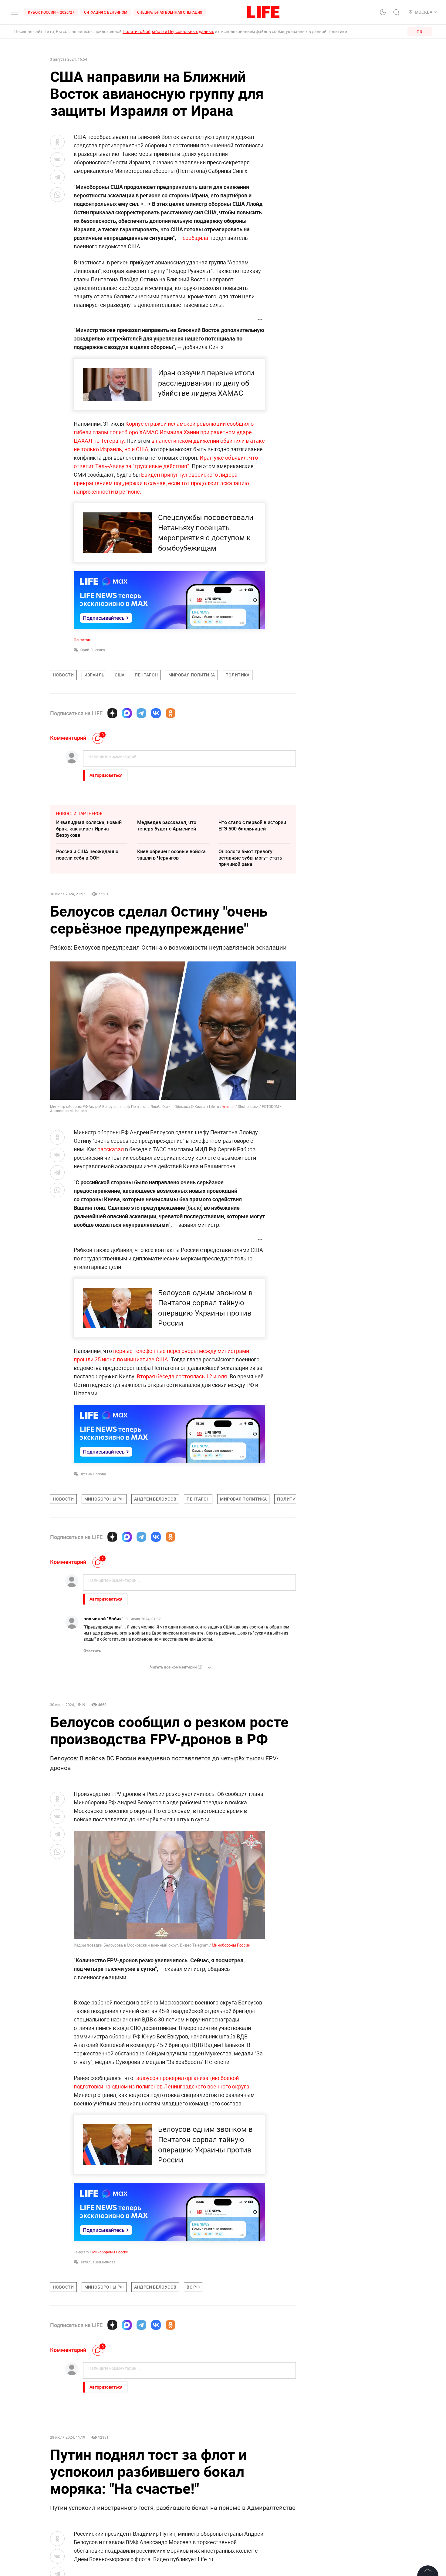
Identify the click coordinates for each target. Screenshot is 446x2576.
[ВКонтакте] (156, 713)
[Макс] (127, 713)
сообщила (195, 238)
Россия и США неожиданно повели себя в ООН (87, 855)
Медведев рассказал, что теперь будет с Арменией (167, 825)
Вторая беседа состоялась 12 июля (182, 1376)
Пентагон (82, 640)
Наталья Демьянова (98, 2262)
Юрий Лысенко (92, 650)
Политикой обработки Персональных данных (168, 31)
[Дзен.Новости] (112, 713)
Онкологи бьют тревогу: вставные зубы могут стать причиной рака (250, 858)
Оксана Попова (93, 1474)
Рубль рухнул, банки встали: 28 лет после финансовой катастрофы (173, 2440)
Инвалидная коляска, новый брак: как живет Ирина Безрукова (89, 829)
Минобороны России (231, 1945)
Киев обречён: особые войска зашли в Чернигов (171, 855)
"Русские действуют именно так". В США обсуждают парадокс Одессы (169, 2470)
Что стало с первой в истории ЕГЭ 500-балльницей (252, 825)
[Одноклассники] (171, 713)
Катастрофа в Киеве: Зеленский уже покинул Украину (84, 2470)
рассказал (111, 1149)
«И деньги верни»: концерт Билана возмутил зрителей (250, 2466)
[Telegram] (141, 713)
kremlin (228, 1106)
